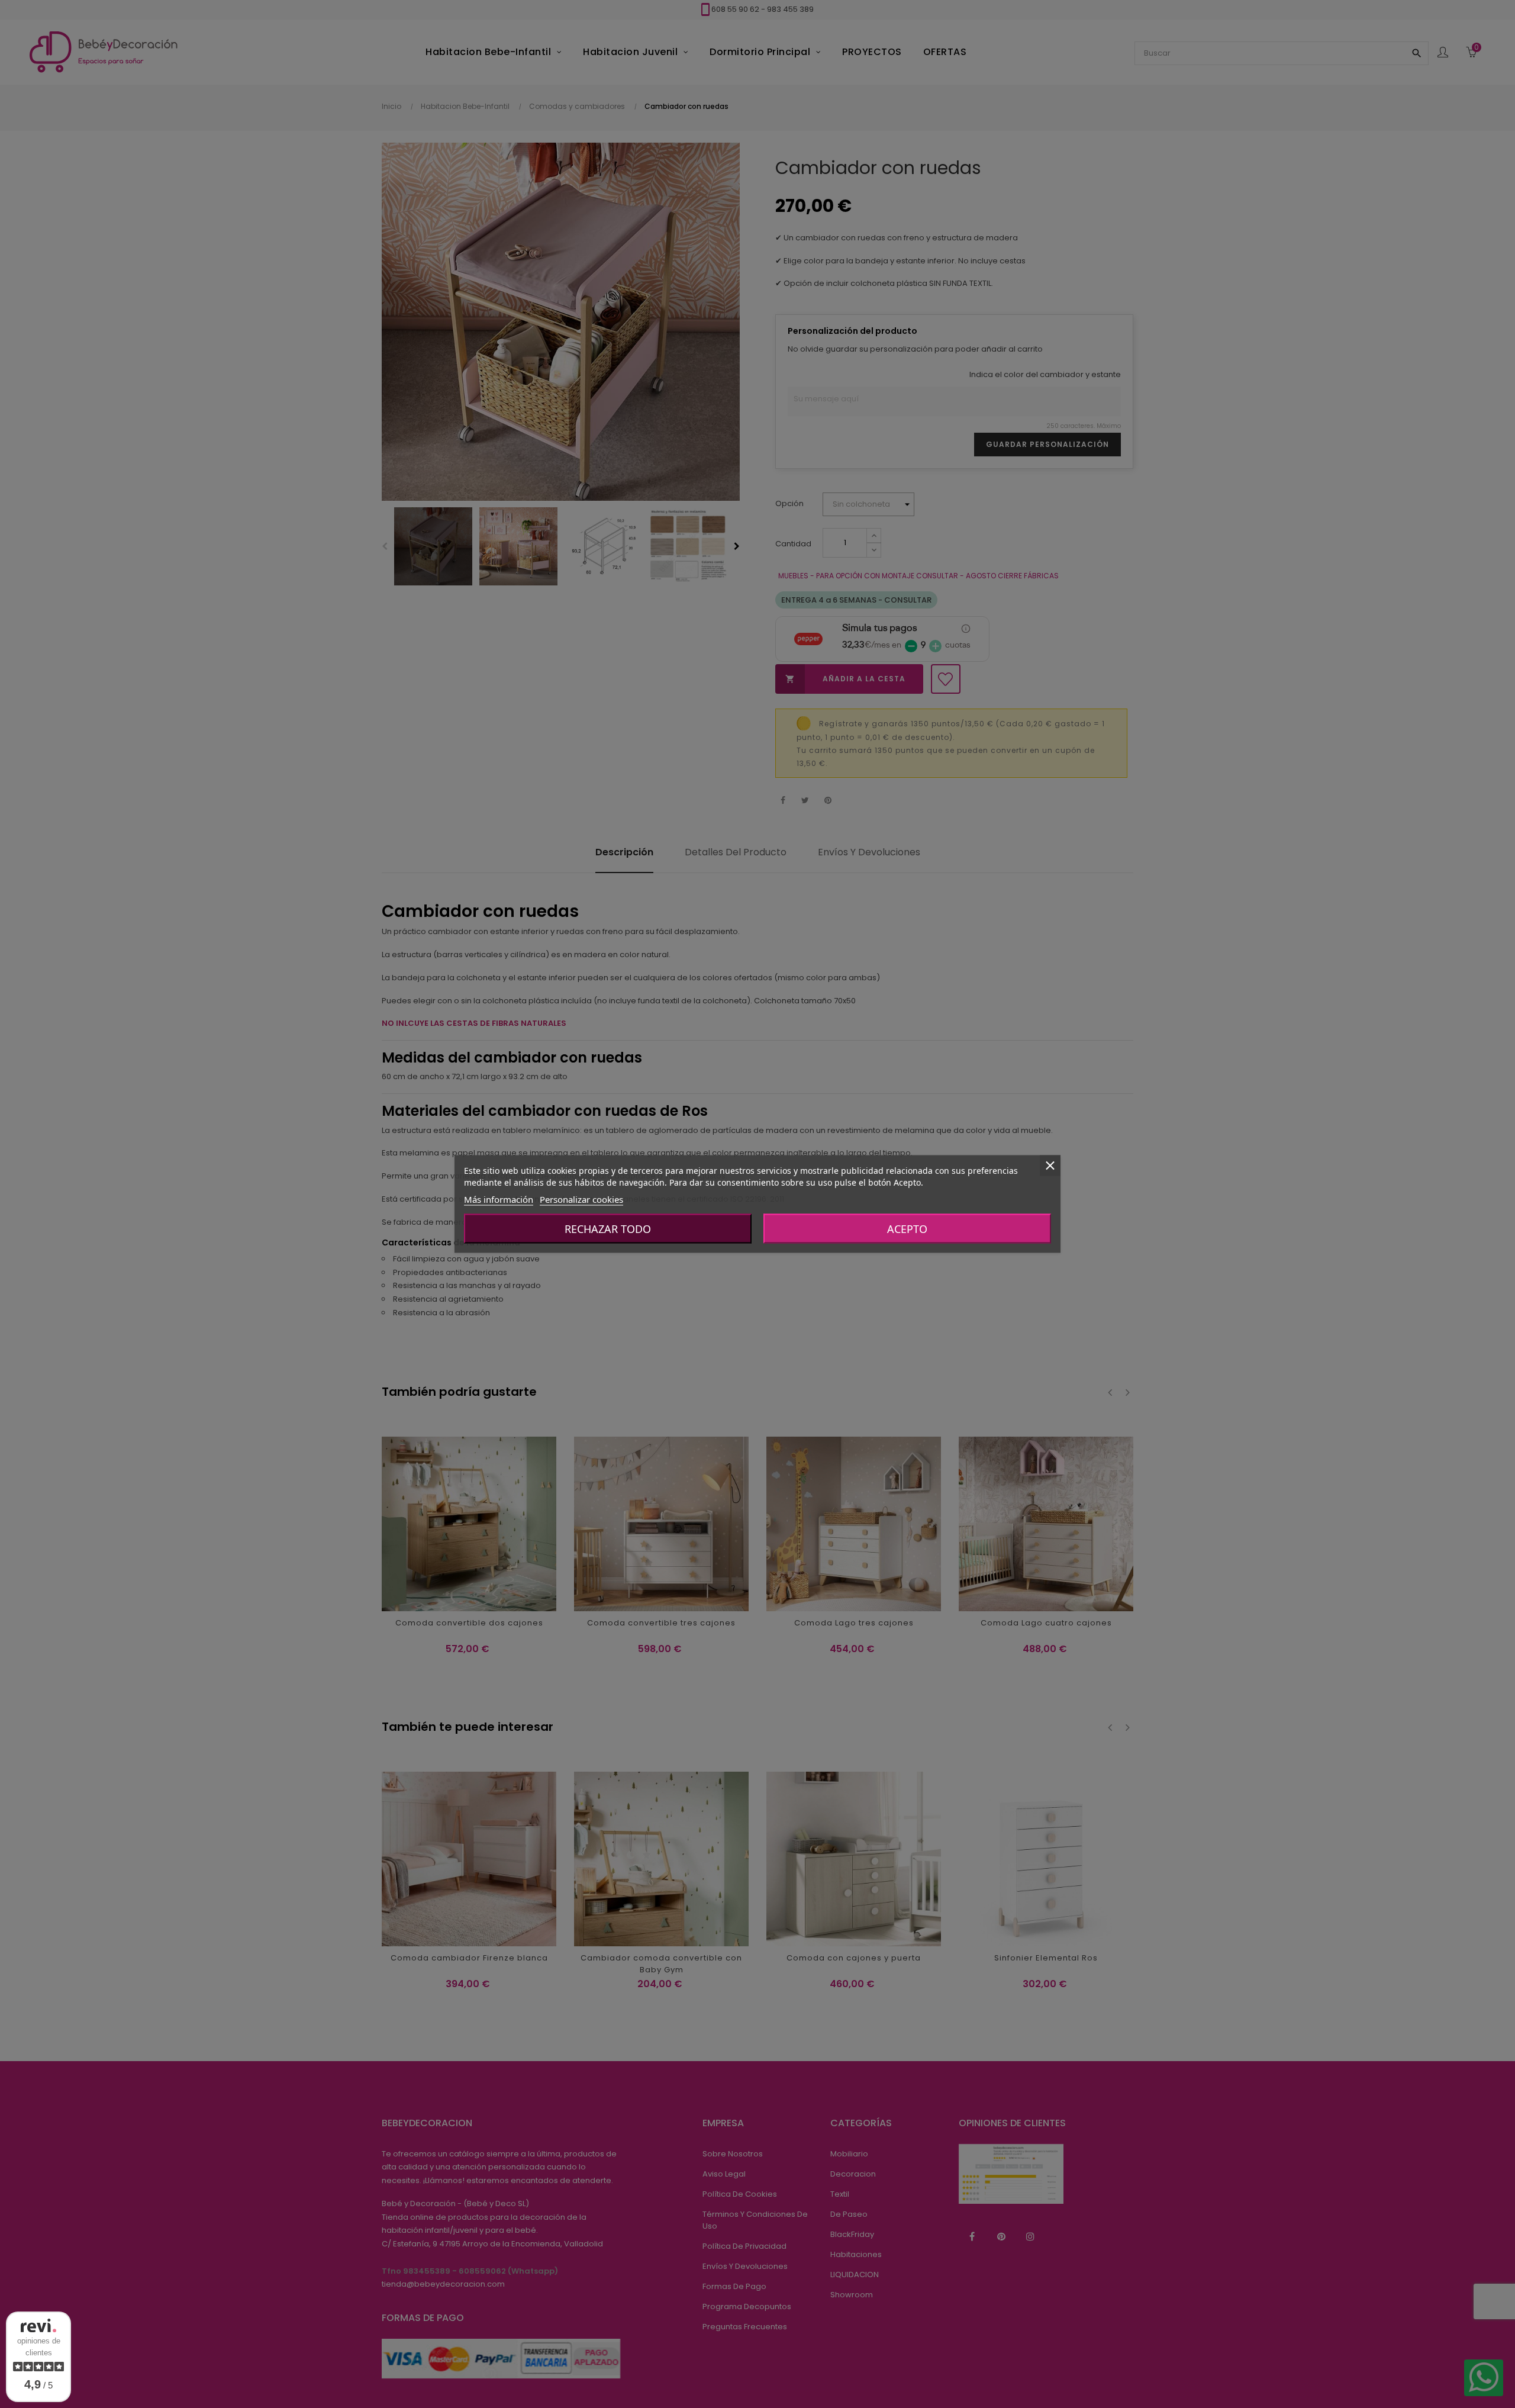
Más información (499, 1199)
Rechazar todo (608, 1229)
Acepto (907, 1229)
